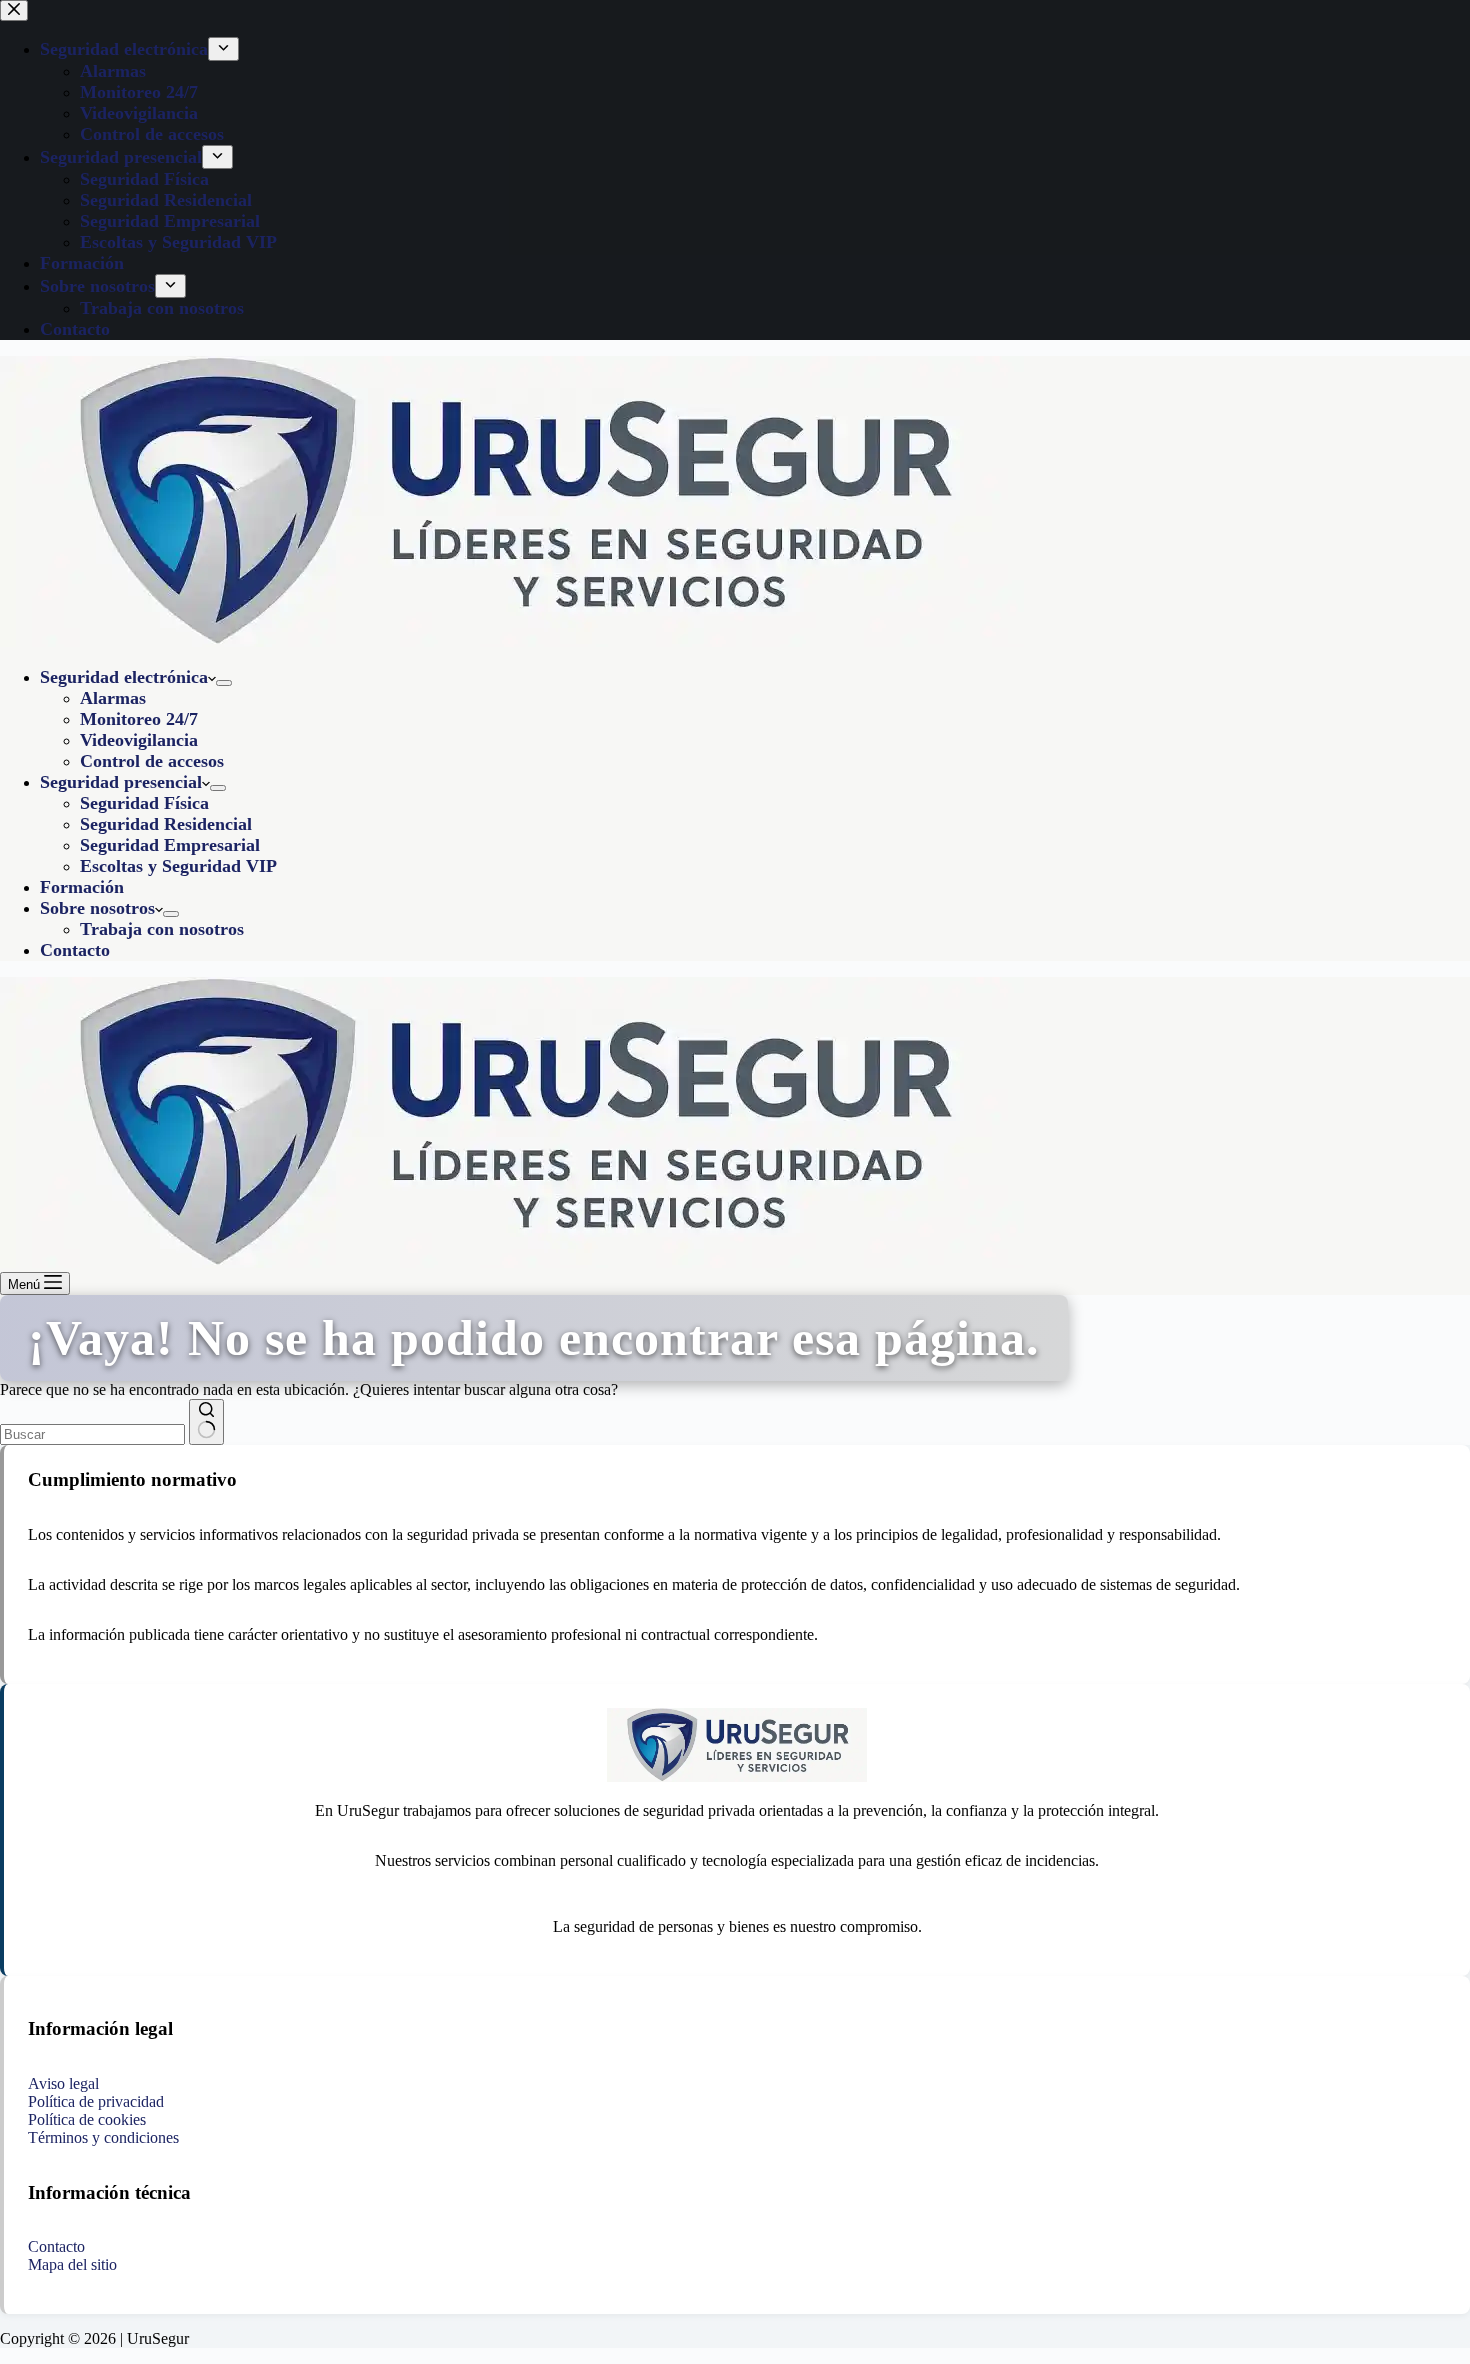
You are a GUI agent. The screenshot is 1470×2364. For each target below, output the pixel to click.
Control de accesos (152, 761)
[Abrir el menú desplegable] (224, 683)
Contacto (75, 950)
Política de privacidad (96, 2101)
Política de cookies (87, 2119)
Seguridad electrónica (124, 677)
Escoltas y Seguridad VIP (178, 866)
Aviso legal (63, 2083)
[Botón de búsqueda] (206, 1422)
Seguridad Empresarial (170, 845)
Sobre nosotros (97, 908)
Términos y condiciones (103, 2137)
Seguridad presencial (121, 782)
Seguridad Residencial (166, 824)
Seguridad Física (144, 803)
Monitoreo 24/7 (139, 719)
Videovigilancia (139, 740)
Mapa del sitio (72, 2264)
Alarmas (113, 698)
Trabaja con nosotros (162, 929)
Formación (82, 887)
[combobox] (92, 1434)
